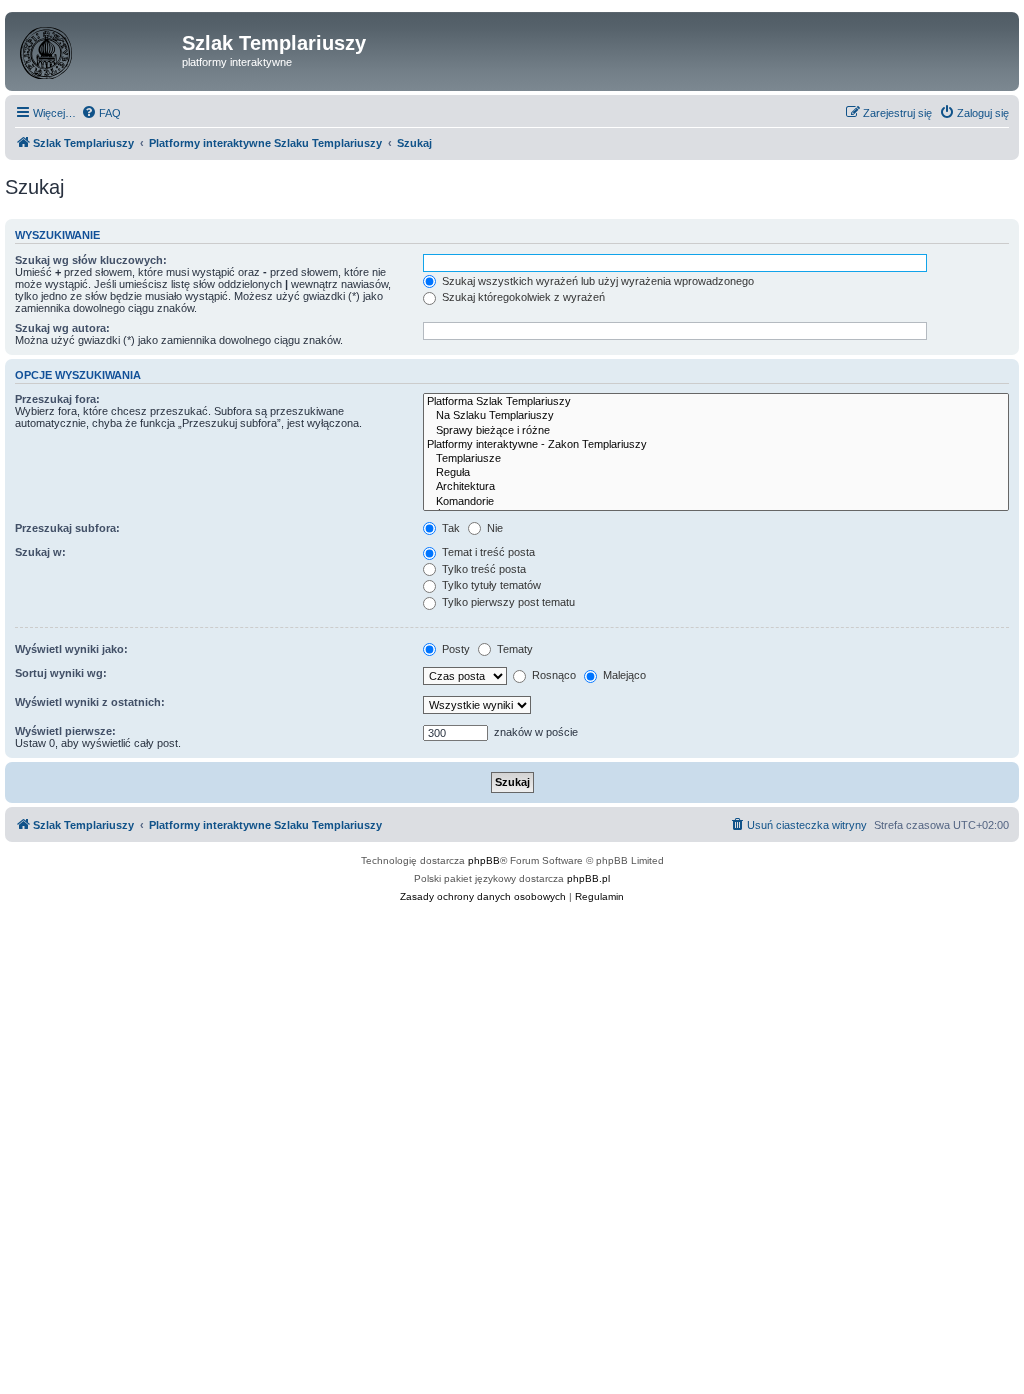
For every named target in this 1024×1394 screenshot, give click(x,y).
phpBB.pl (588, 878)
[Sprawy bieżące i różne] (716, 431)
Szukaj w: (40, 552)
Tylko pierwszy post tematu (507, 602)
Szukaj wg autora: (62, 328)
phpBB (484, 860)
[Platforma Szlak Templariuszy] (716, 402)
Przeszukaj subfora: (67, 528)
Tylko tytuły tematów (490, 585)
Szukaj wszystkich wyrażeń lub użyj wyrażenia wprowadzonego (596, 281)
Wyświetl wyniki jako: (71, 649)
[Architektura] (716, 487)
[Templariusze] (716, 459)
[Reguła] (716, 473)
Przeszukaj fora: (57, 399)
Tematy (513, 649)
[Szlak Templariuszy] (96, 49)
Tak (449, 528)
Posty (454, 649)
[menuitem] (101, 113)
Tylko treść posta (482, 569)
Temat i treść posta (487, 552)
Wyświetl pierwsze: (65, 731)
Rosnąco (552, 675)
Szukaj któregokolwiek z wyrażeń (522, 297)
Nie (493, 528)
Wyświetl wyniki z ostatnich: (90, 702)
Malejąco (623, 675)
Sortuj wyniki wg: (61, 673)
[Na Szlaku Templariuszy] (716, 416)
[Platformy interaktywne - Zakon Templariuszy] (716, 445)
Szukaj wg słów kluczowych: (91, 260)
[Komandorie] (716, 502)
